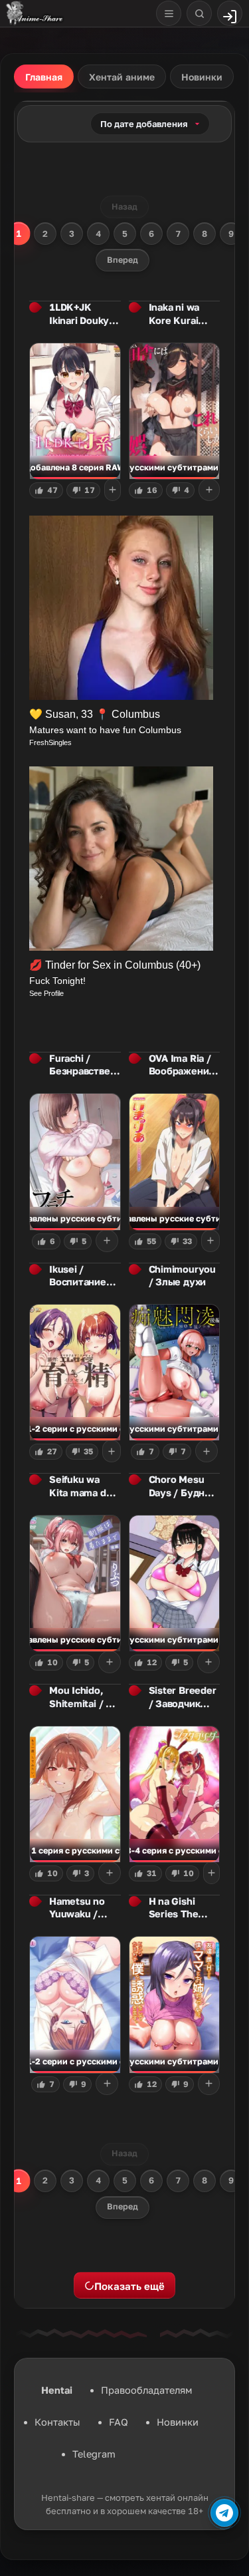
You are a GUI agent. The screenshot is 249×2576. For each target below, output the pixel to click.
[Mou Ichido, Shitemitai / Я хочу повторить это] (75, 1794)
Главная (44, 77)
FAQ (119, 2422)
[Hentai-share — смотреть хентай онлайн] (34, 13)
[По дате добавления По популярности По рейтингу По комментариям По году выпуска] (150, 124)
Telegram (94, 2454)
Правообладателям (146, 2390)
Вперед (123, 260)
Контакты (57, 2422)
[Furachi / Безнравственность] (75, 1162)
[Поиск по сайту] (199, 13)
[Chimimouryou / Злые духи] (175, 1372)
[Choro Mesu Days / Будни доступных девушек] (175, 1583)
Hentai (57, 2390)
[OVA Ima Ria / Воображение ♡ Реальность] (175, 1162)
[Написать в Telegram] (224, 2513)
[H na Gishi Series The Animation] (175, 2005)
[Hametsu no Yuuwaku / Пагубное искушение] (75, 2005)
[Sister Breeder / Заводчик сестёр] (175, 1794)
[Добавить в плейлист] (113, 490)
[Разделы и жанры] (169, 13)
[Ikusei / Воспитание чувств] (75, 1372)
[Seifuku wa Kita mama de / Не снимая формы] (75, 1583)
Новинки (178, 2422)
